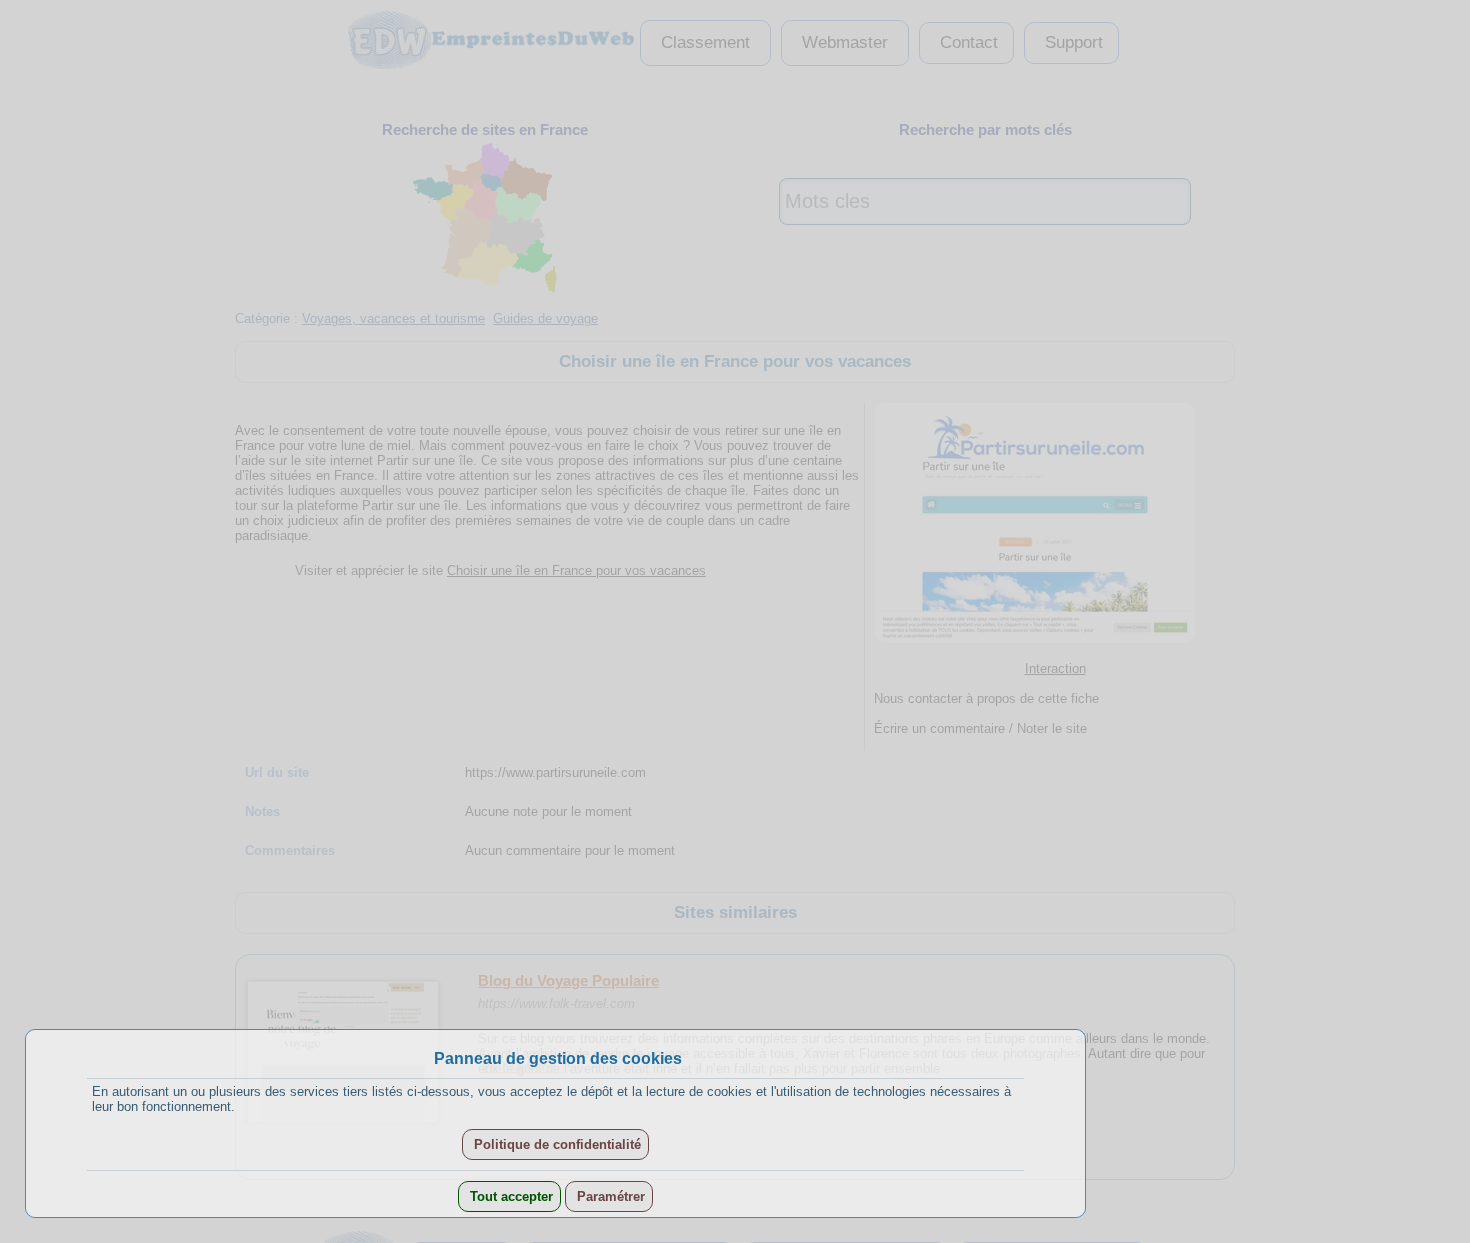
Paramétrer (609, 1196)
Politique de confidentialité (555, 1144)
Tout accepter (509, 1196)
